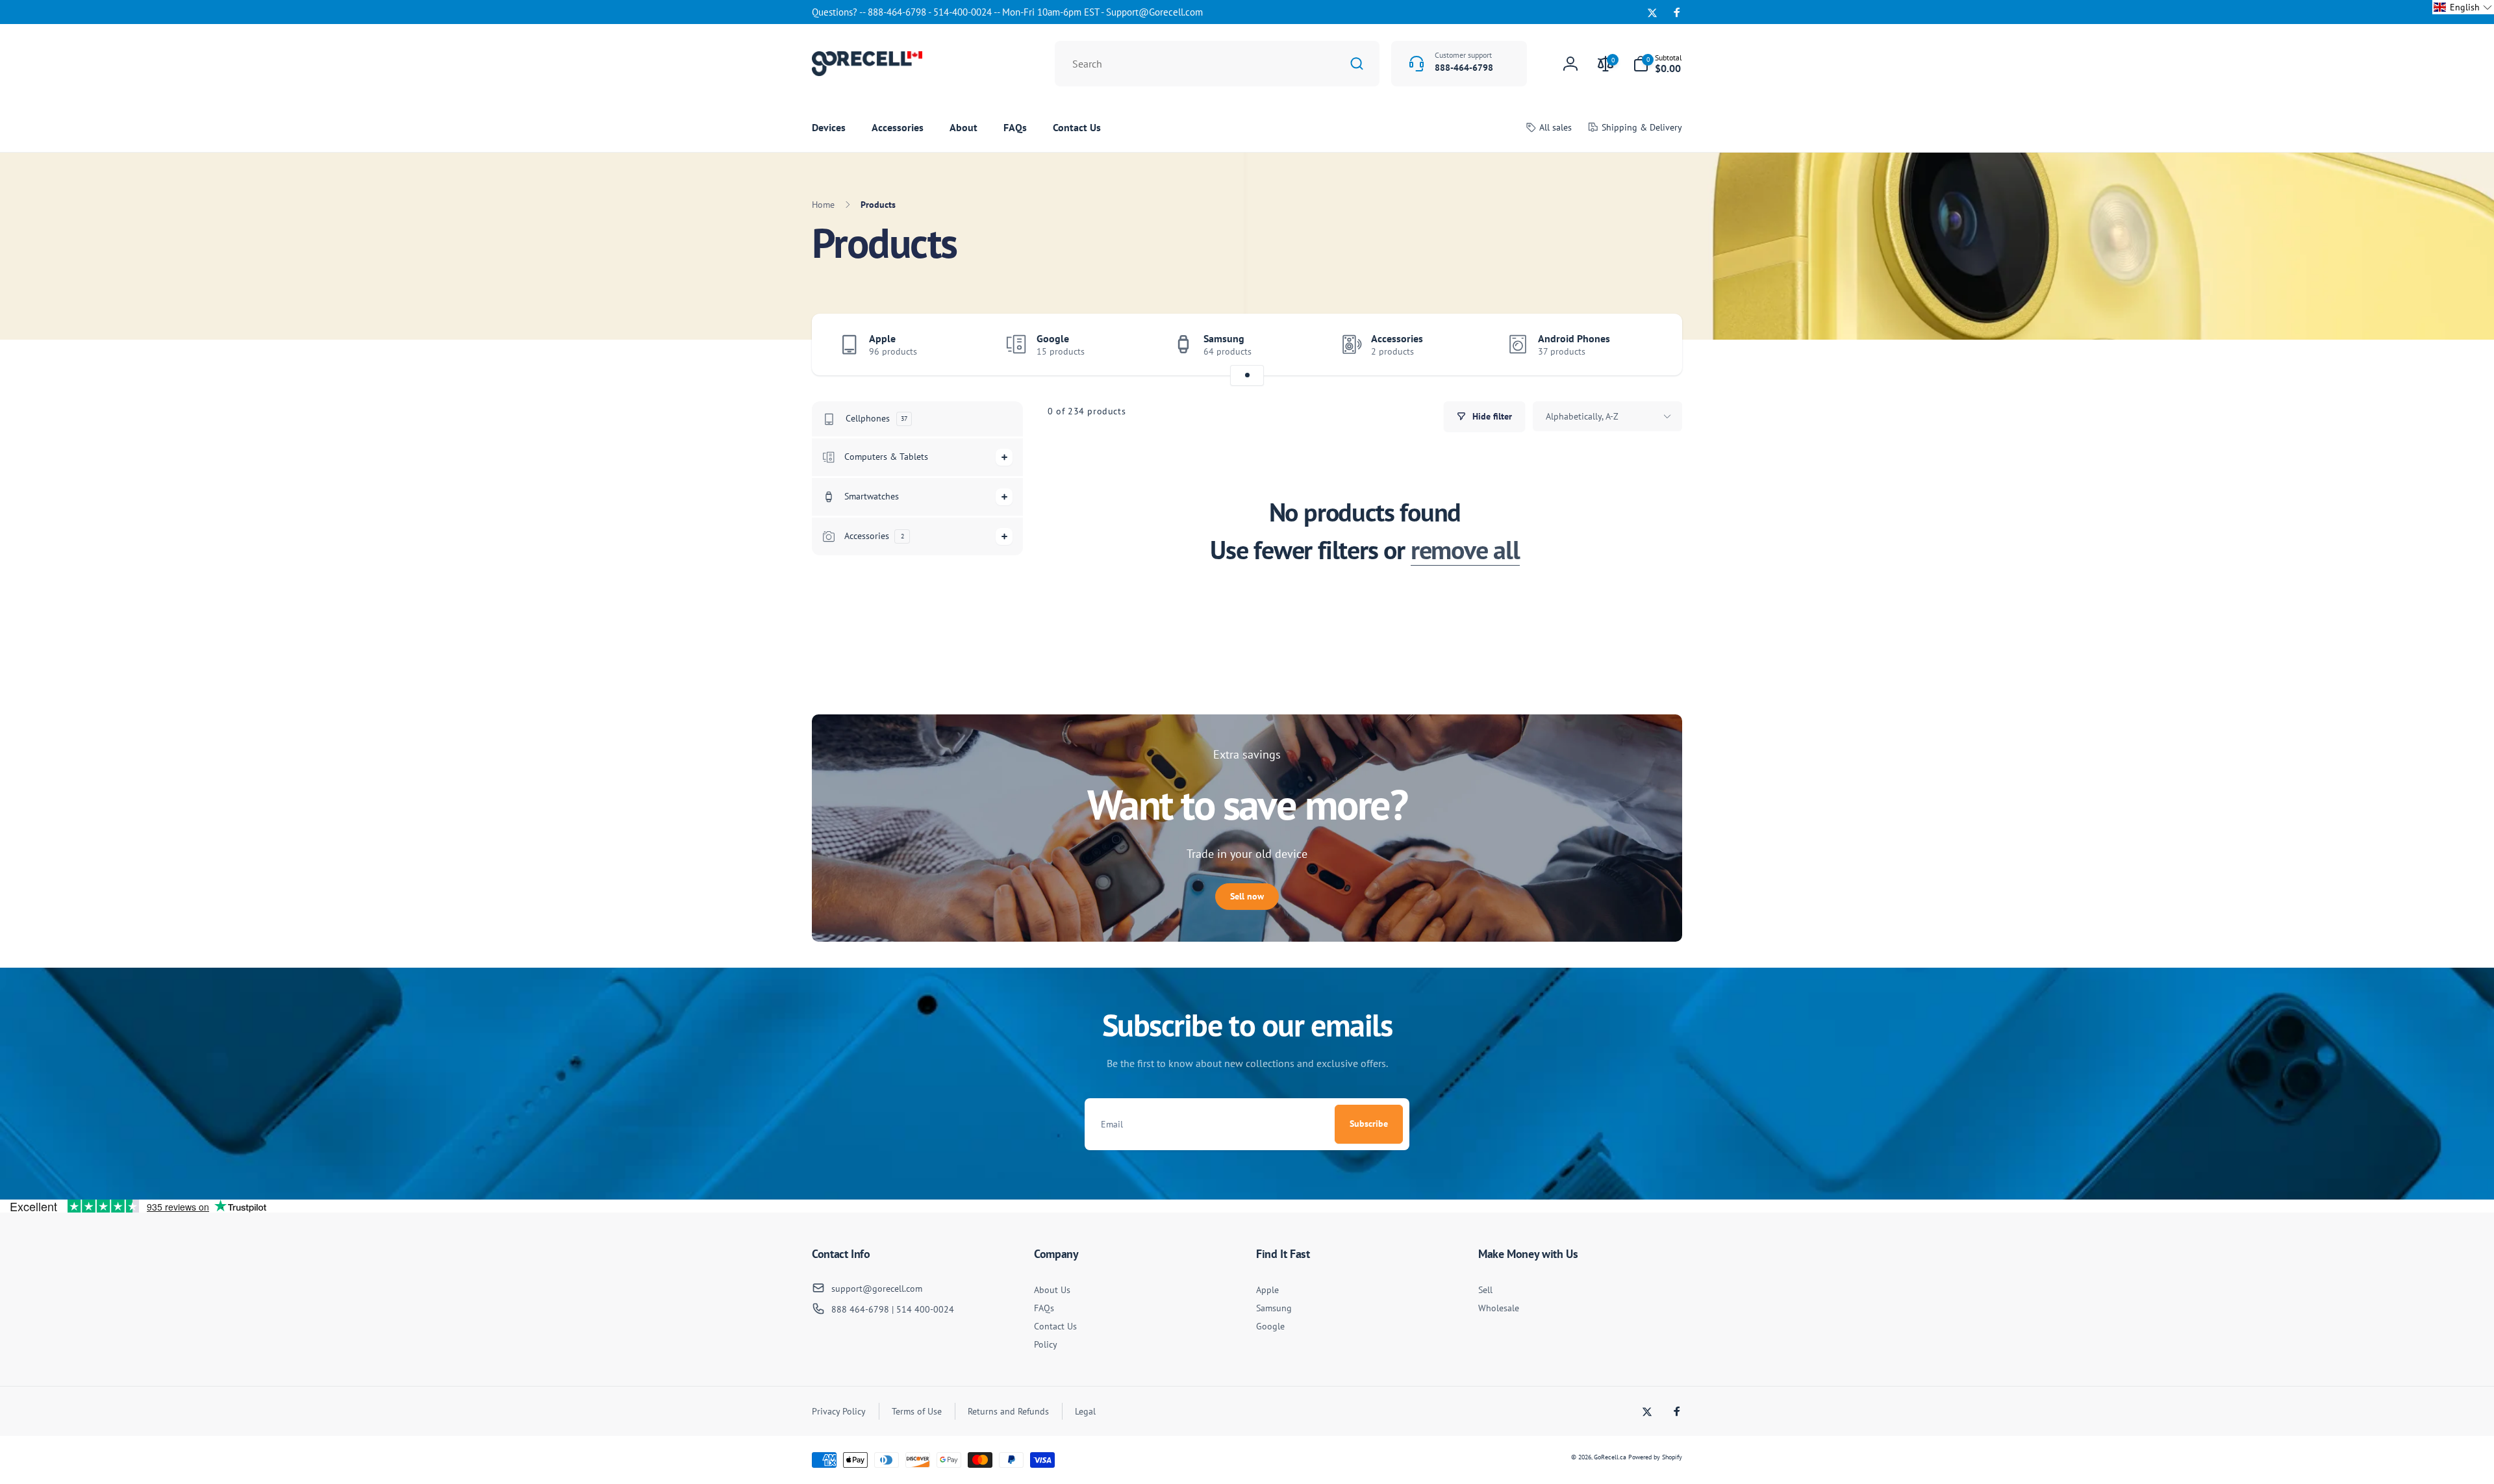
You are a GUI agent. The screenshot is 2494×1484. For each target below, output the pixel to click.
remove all (1465, 549)
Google (1053, 338)
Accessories (1397, 338)
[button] (1657, 64)
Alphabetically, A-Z (1582, 416)
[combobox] (1217, 64)
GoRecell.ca (1610, 1457)
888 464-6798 (860, 1309)
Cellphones (876, 418)
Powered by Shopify (1655, 1457)
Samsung (1224, 338)
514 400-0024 (925, 1309)
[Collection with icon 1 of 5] (1247, 375)
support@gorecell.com (877, 1289)
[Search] (1357, 64)
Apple (882, 338)
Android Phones (1574, 338)
